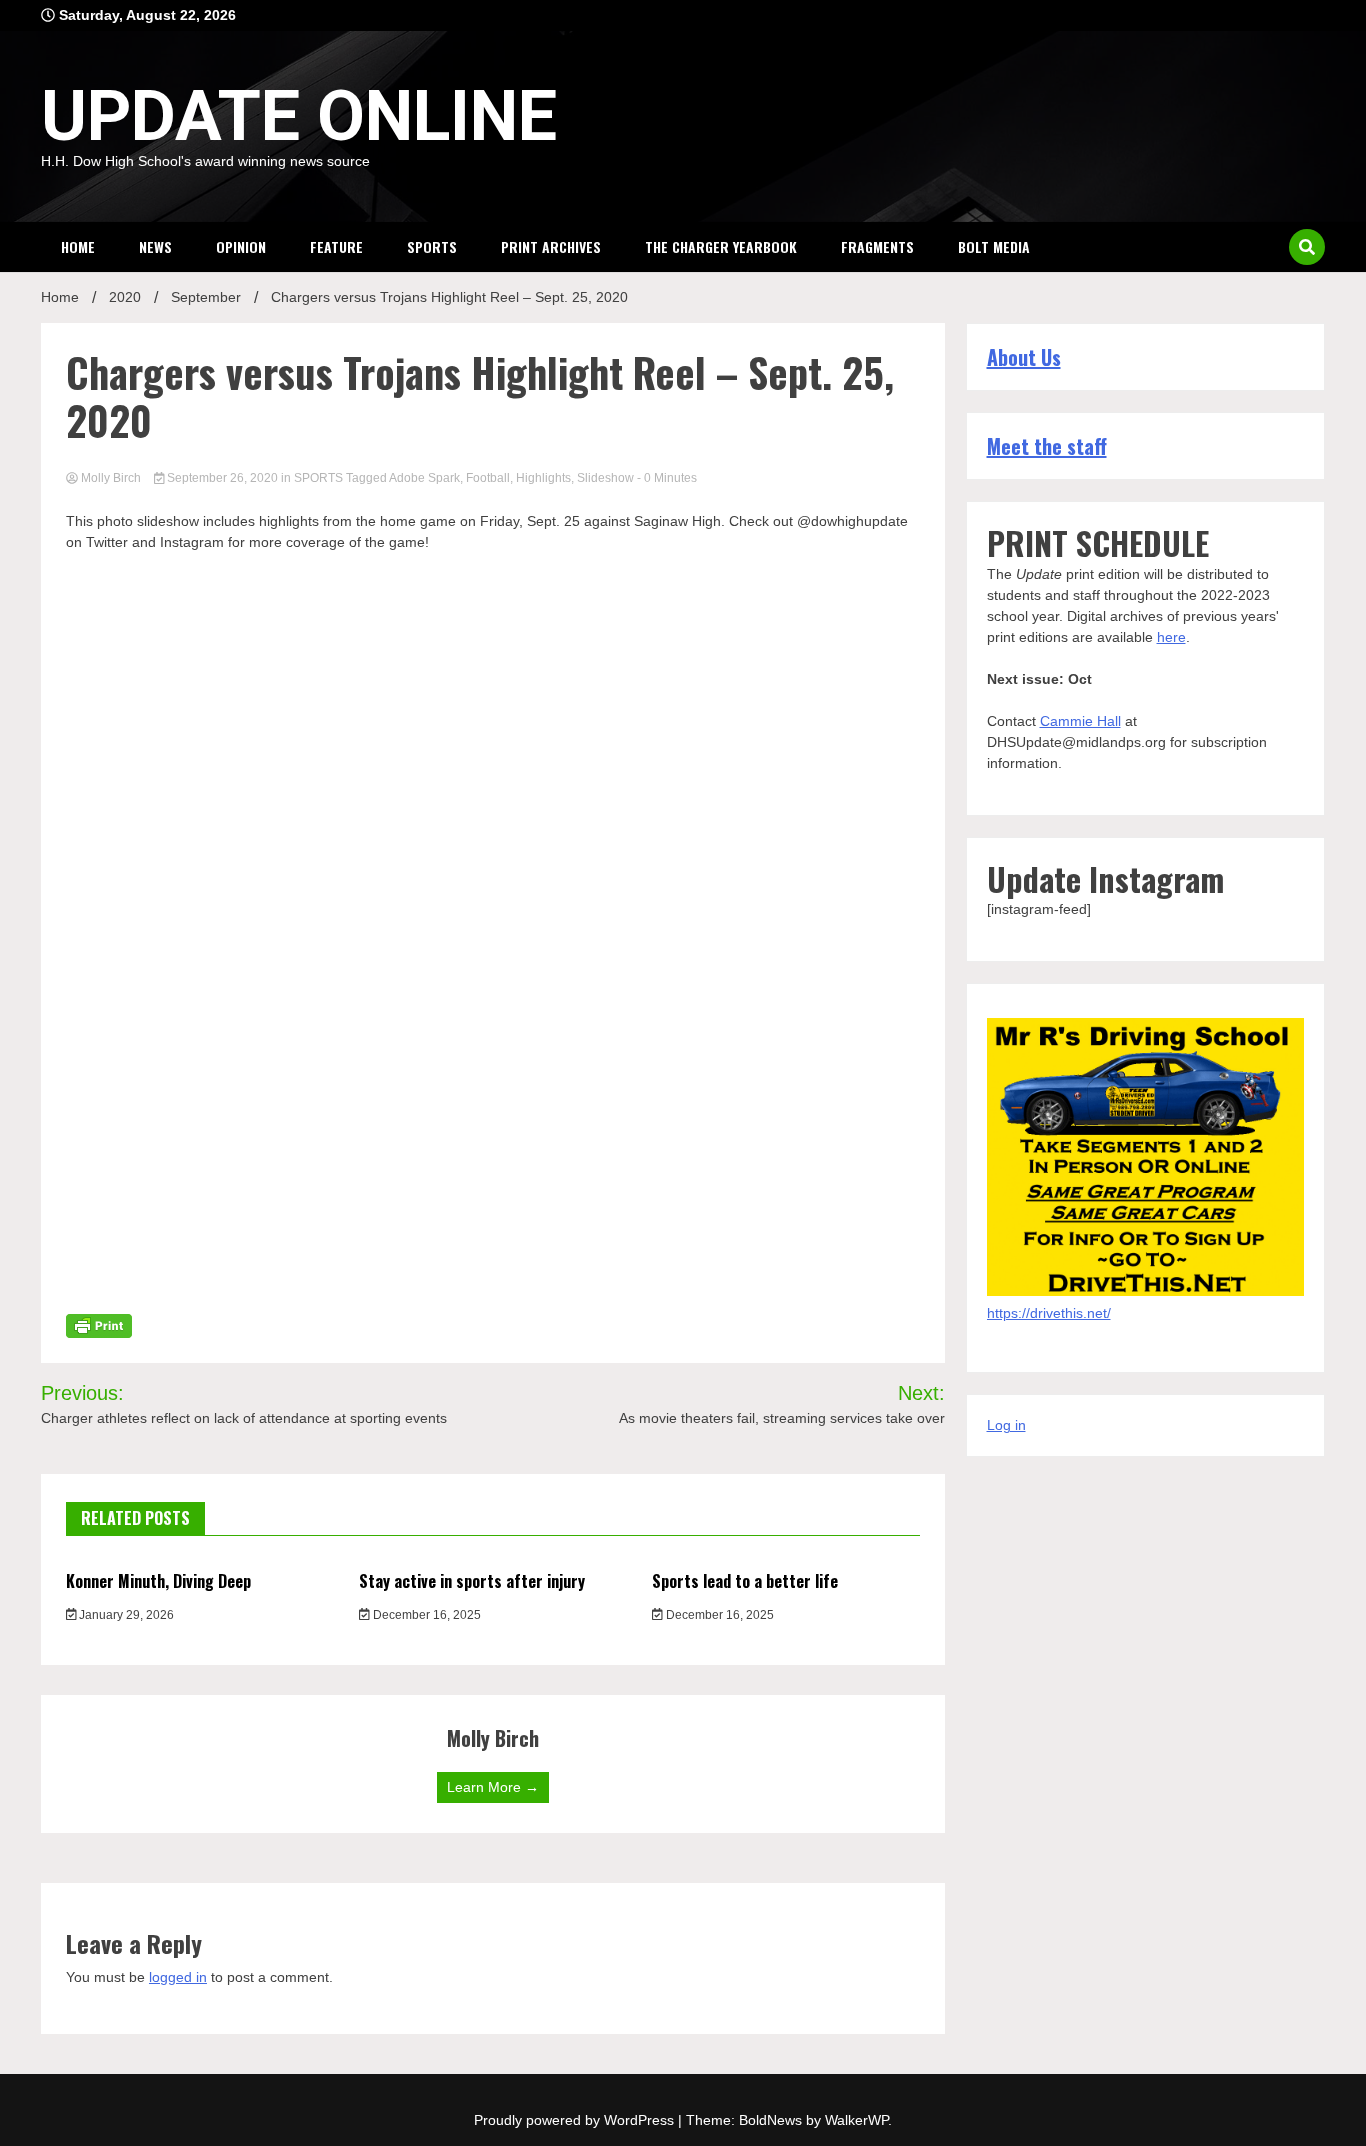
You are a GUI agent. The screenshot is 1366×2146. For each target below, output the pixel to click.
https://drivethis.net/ (1049, 1313)
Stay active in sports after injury (472, 1581)
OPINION (241, 246)
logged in (178, 1977)
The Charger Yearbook (721, 246)
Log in (1006, 1425)
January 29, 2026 (125, 1615)
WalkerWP (856, 2120)
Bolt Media (994, 246)
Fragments (877, 246)
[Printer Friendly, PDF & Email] (99, 1325)
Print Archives (551, 246)
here (1171, 637)
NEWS (155, 246)
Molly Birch (111, 478)
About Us (1024, 357)
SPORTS (432, 246)
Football (488, 478)
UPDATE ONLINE (299, 116)
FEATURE (336, 246)
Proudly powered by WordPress (576, 2120)
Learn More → (493, 1787)
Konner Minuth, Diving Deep (158, 1581)
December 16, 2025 (425, 1615)
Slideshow (605, 478)
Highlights (543, 478)
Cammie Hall (1080, 721)
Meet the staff (1047, 446)
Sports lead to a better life (745, 1581)
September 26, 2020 (222, 478)
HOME (78, 246)
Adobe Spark (424, 478)
